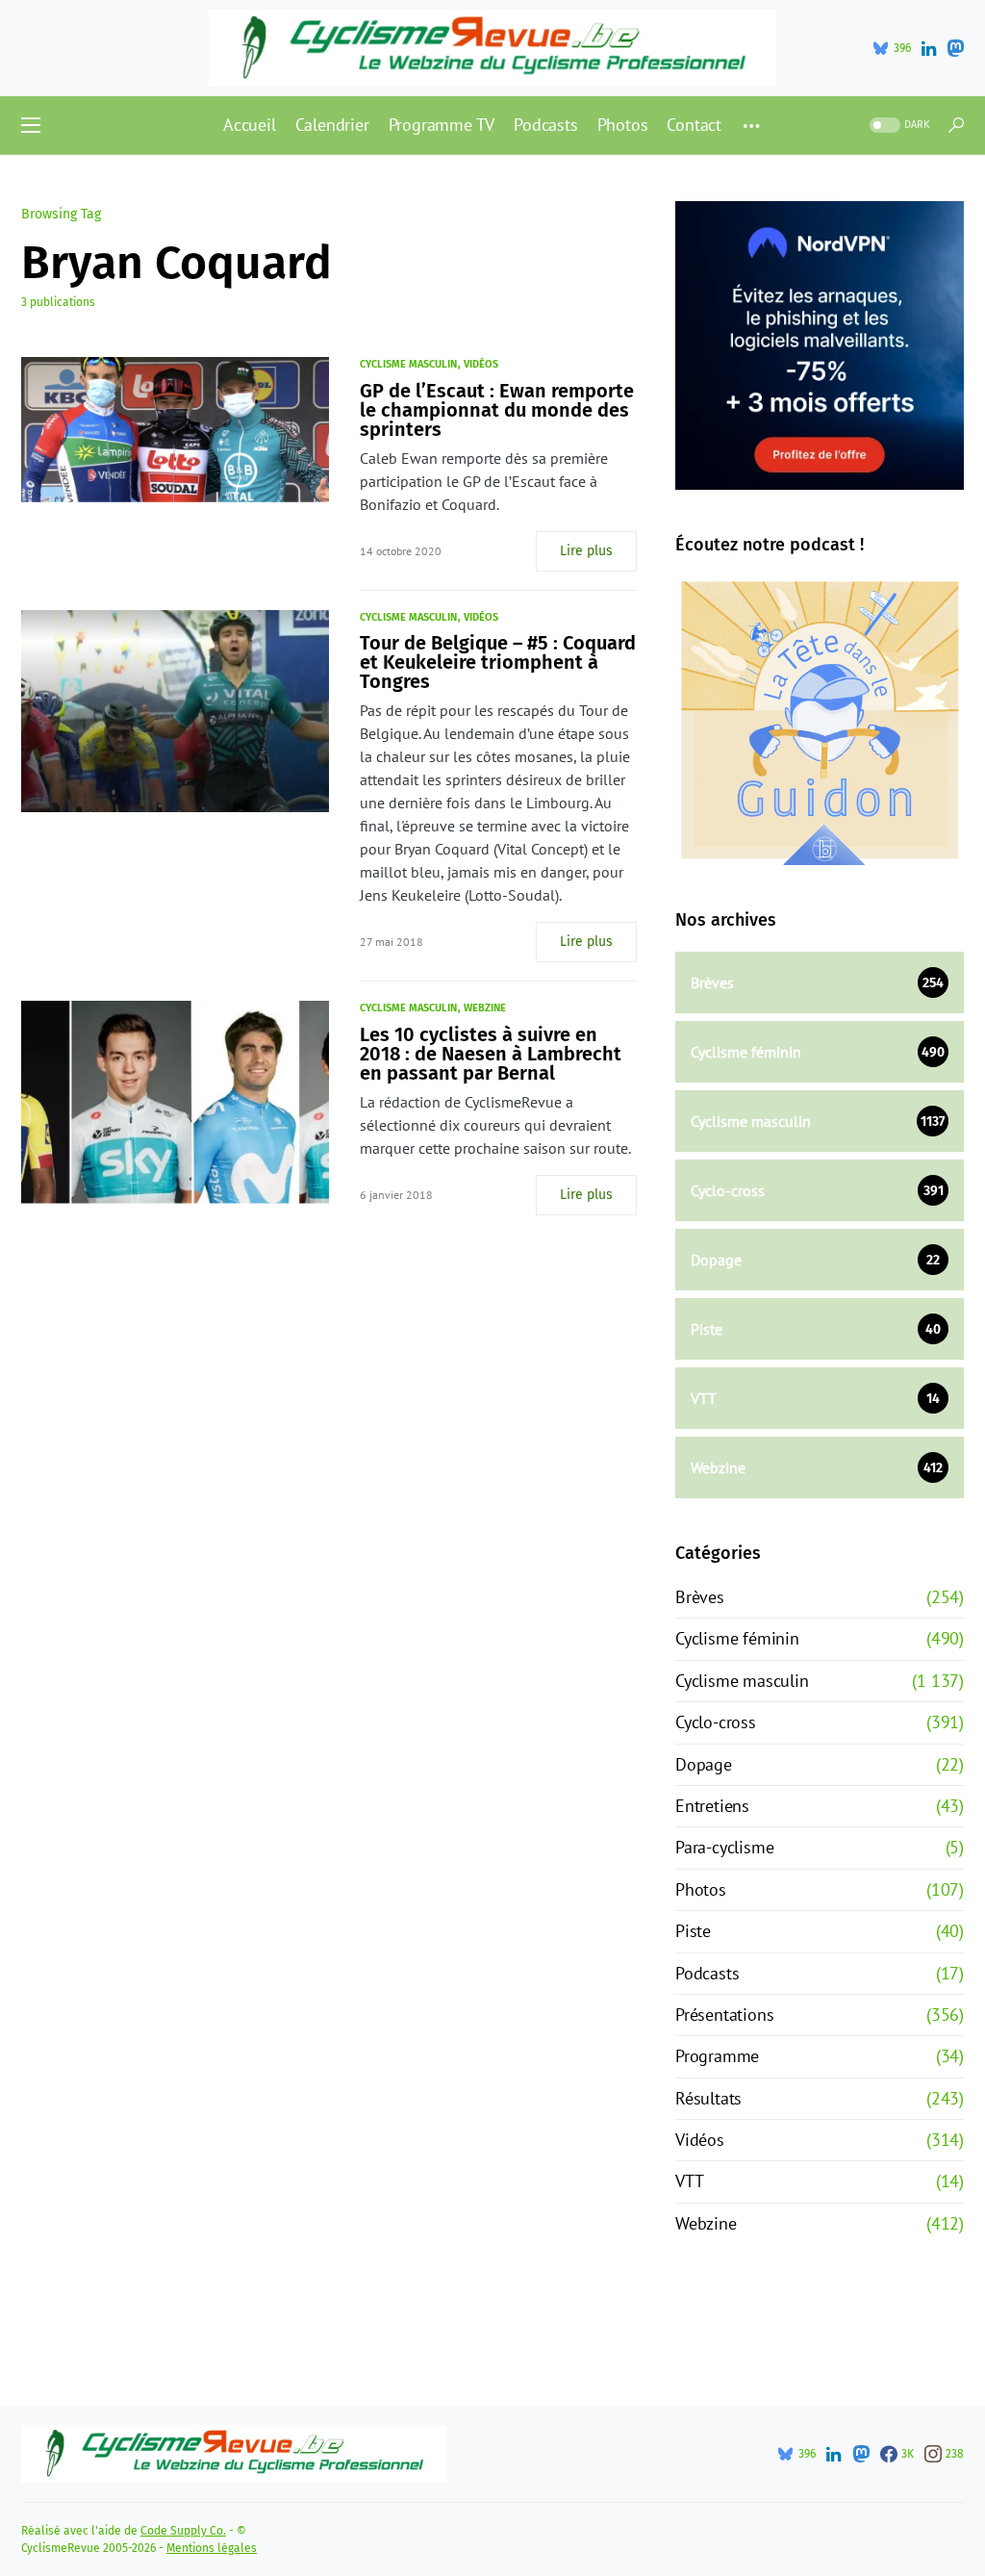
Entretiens (712, 1806)
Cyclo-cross (716, 1722)
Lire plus (586, 551)
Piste (693, 1931)
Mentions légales (212, 2548)
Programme (717, 2056)
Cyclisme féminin (737, 1638)
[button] (31, 125)
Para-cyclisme (724, 1847)
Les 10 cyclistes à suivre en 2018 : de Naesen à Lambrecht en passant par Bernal (491, 1054)
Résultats (708, 2098)
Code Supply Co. (183, 2531)
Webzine (485, 1008)
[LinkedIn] (929, 48)
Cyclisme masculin (408, 364)
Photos (701, 1889)
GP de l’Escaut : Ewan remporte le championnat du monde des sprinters (497, 410)
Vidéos (481, 364)
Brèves (700, 1597)
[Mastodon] (955, 48)
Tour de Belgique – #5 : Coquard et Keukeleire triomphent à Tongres (498, 662)
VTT (689, 2181)
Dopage (704, 1764)
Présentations (724, 2015)
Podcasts (707, 1973)
